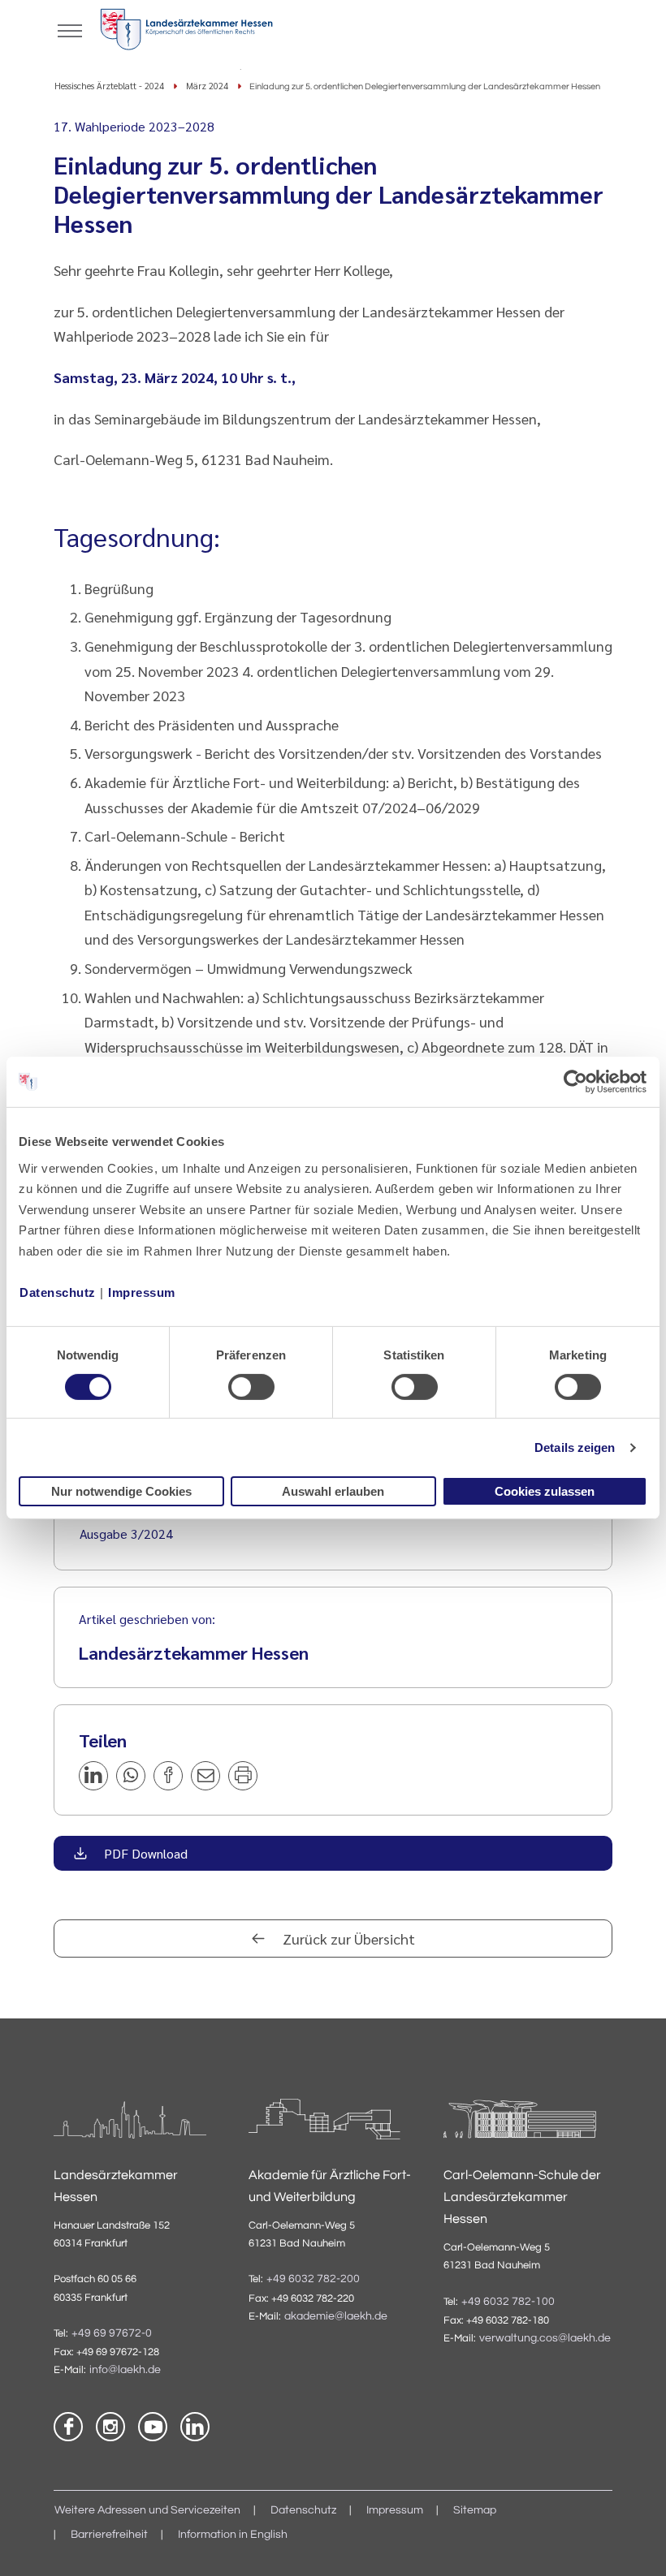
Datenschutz (58, 1292)
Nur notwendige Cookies (121, 1491)
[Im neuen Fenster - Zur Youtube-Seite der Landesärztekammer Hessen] (153, 2427)
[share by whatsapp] (131, 1776)
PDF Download (144, 1853)
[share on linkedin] (93, 1776)
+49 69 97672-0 (112, 2333)
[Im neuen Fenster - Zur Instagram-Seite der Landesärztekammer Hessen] (110, 2427)
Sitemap (475, 2510)
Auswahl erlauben (333, 1491)
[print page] (243, 1776)
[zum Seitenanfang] (634, 2544)
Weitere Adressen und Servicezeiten (147, 2510)
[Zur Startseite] (186, 32)
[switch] (251, 1387)
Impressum (142, 1292)
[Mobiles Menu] (70, 29)
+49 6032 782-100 (508, 2302)
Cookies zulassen (545, 1491)
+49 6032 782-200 (313, 2279)
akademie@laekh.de (336, 2316)
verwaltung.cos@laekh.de (545, 2338)
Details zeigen (575, 1447)
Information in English (233, 2535)
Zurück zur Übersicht (347, 1938)
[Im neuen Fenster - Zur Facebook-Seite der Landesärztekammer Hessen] (68, 2427)
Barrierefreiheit (109, 2535)
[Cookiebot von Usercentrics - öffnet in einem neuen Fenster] (576, 1082)
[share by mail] (205, 1776)
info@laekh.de (125, 2370)
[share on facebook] (168, 1776)
